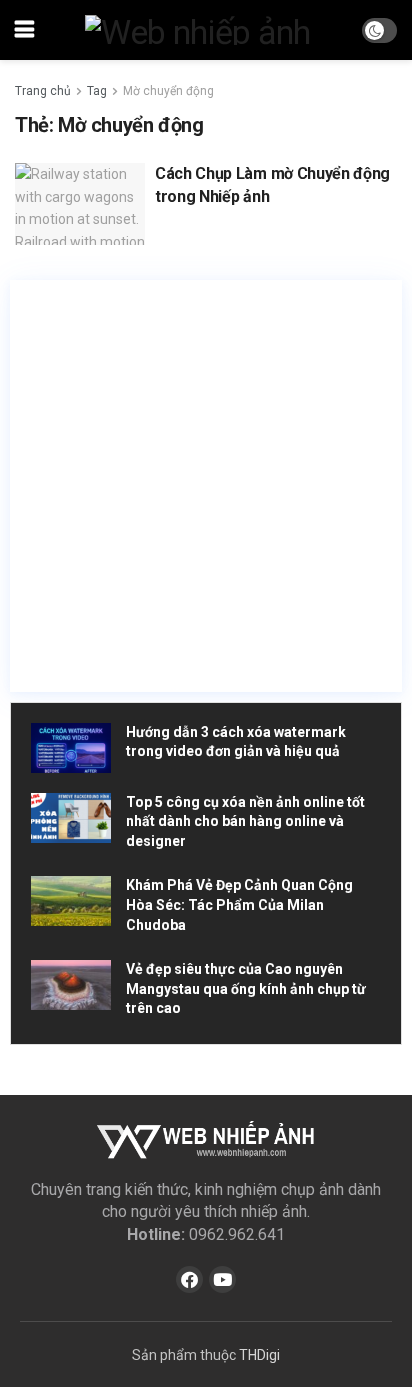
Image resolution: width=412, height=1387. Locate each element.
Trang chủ (43, 91)
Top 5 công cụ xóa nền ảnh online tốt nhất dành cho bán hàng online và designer (245, 821)
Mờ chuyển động (168, 91)
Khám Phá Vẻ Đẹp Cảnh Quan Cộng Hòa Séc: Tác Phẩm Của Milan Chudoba (239, 904)
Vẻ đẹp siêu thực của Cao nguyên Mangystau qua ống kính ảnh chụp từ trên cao (246, 988)
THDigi (259, 1355)
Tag (97, 91)
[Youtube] (222, 1279)
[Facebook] (189, 1279)
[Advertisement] (206, 486)
